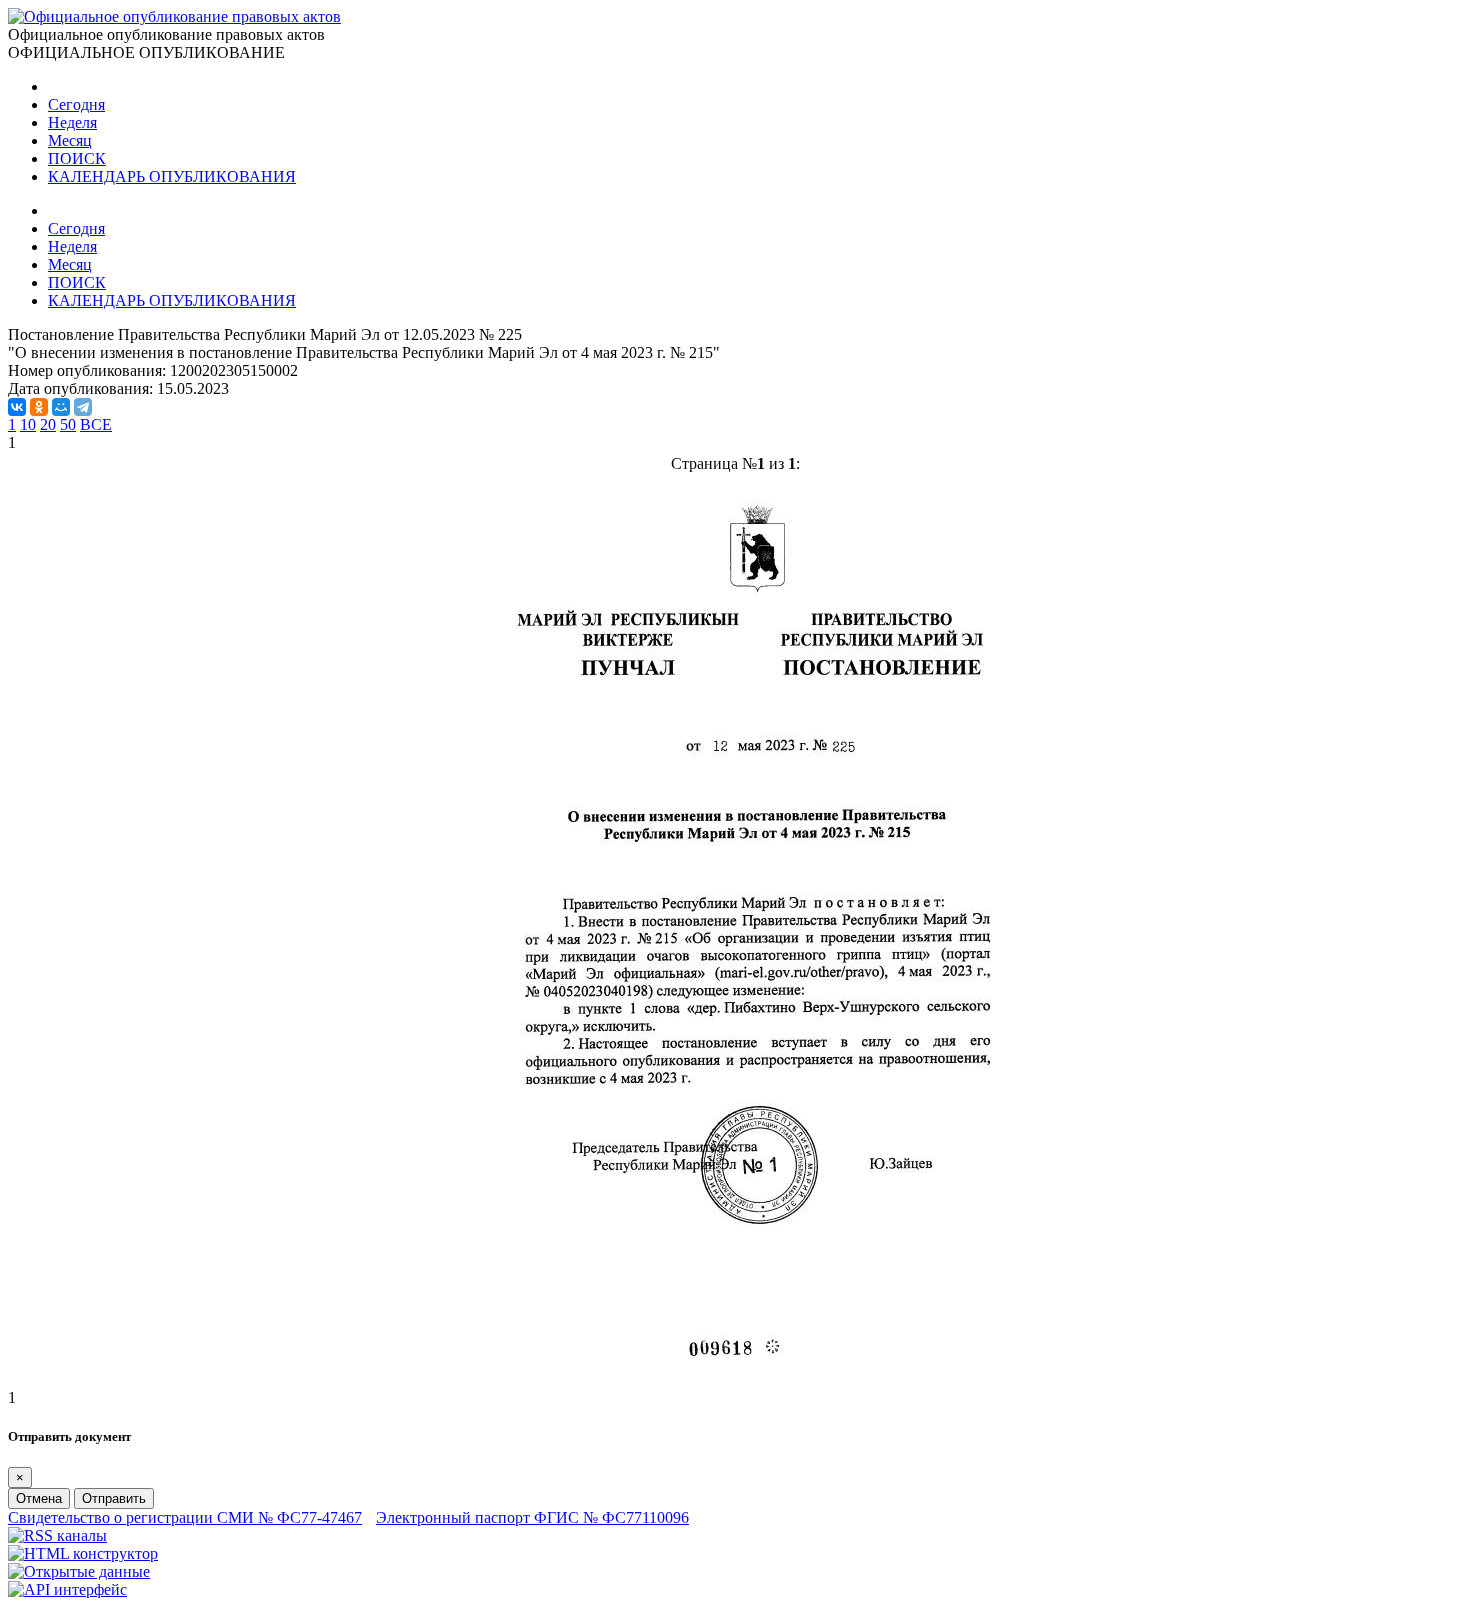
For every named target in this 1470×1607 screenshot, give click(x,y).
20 (48, 424)
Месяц (70, 140)
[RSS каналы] (57, 1535)
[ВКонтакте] (17, 407)
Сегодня (76, 104)
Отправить (114, 1498)
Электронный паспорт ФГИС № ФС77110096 (532, 1517)
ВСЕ (96, 424)
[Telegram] (83, 407)
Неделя (72, 122)
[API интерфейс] (67, 1589)
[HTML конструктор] (83, 1553)
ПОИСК (77, 158)
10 (28, 424)
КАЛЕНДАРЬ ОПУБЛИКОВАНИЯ (172, 176)
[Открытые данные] (79, 1571)
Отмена (39, 1498)
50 (68, 424)
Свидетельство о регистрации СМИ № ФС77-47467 (185, 1517)
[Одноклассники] (39, 407)
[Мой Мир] (61, 407)
